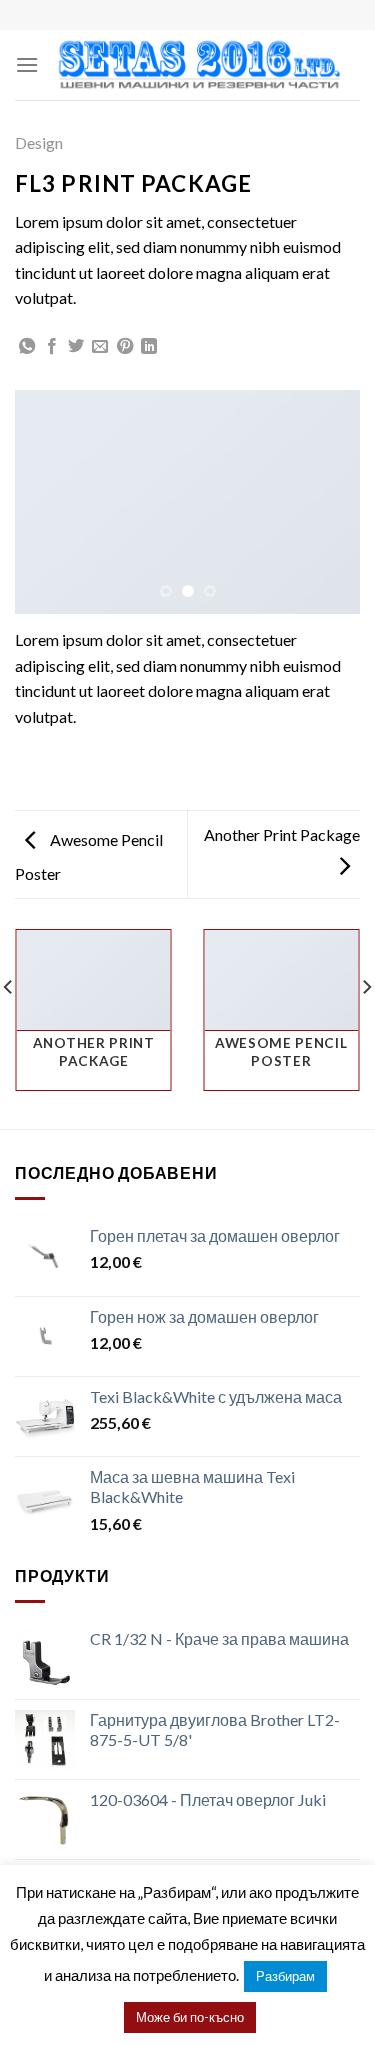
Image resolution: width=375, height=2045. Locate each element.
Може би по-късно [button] (190, 2017)
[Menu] (27, 64)
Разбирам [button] (285, 1976)
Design (39, 142)
